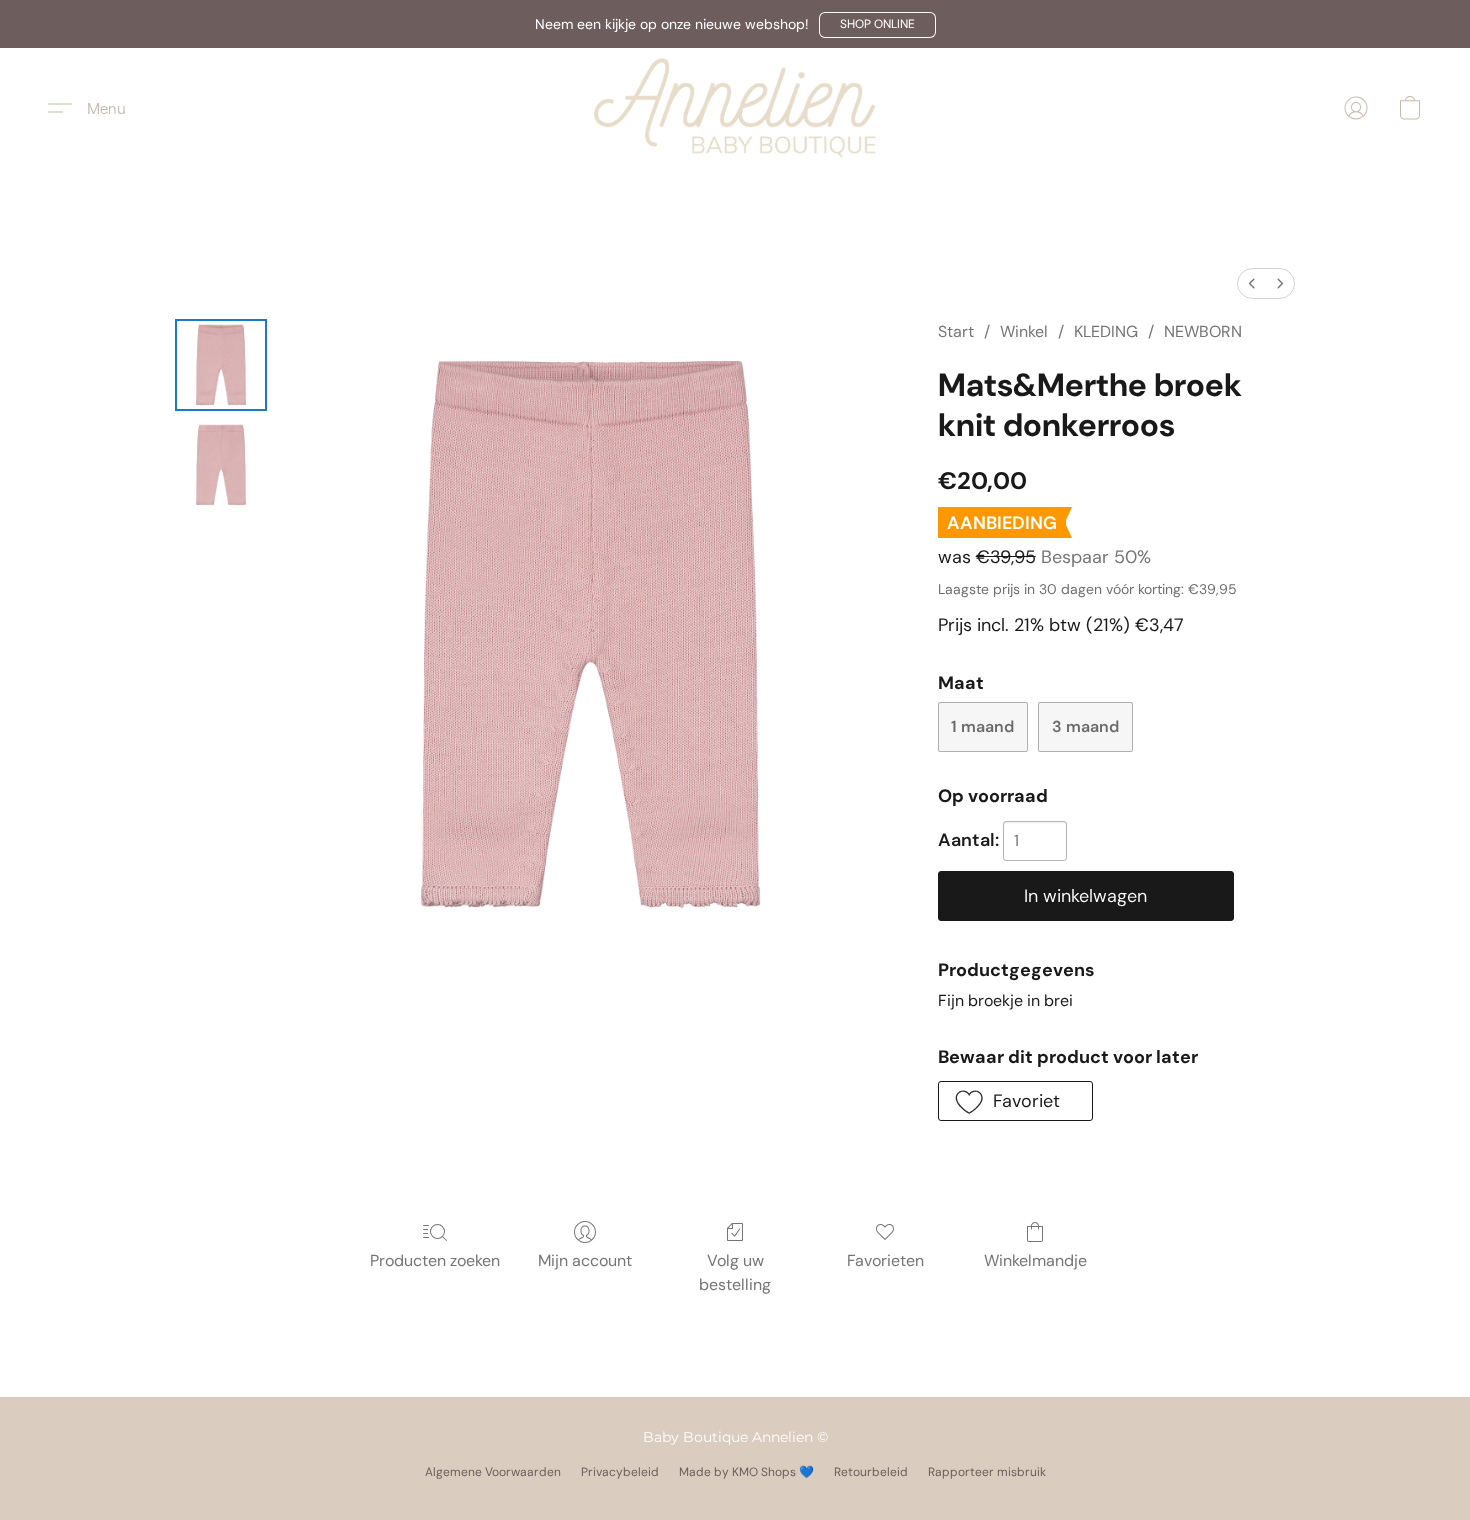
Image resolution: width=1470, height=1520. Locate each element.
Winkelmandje (1035, 1260)
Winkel (1024, 331)
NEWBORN (1203, 331)
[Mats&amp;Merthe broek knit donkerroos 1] (221, 465)
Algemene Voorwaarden (493, 1472)
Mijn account (585, 1260)
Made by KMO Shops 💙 (746, 1472)
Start (956, 331)
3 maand (1085, 726)
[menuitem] (1252, 283)
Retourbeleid (871, 1472)
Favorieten (885, 1260)
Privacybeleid (620, 1472)
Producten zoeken (435, 1260)
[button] (877, 25)
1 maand (982, 726)
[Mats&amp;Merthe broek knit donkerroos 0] (221, 365)
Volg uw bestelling (735, 1272)
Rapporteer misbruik (987, 1472)
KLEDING (1106, 331)
